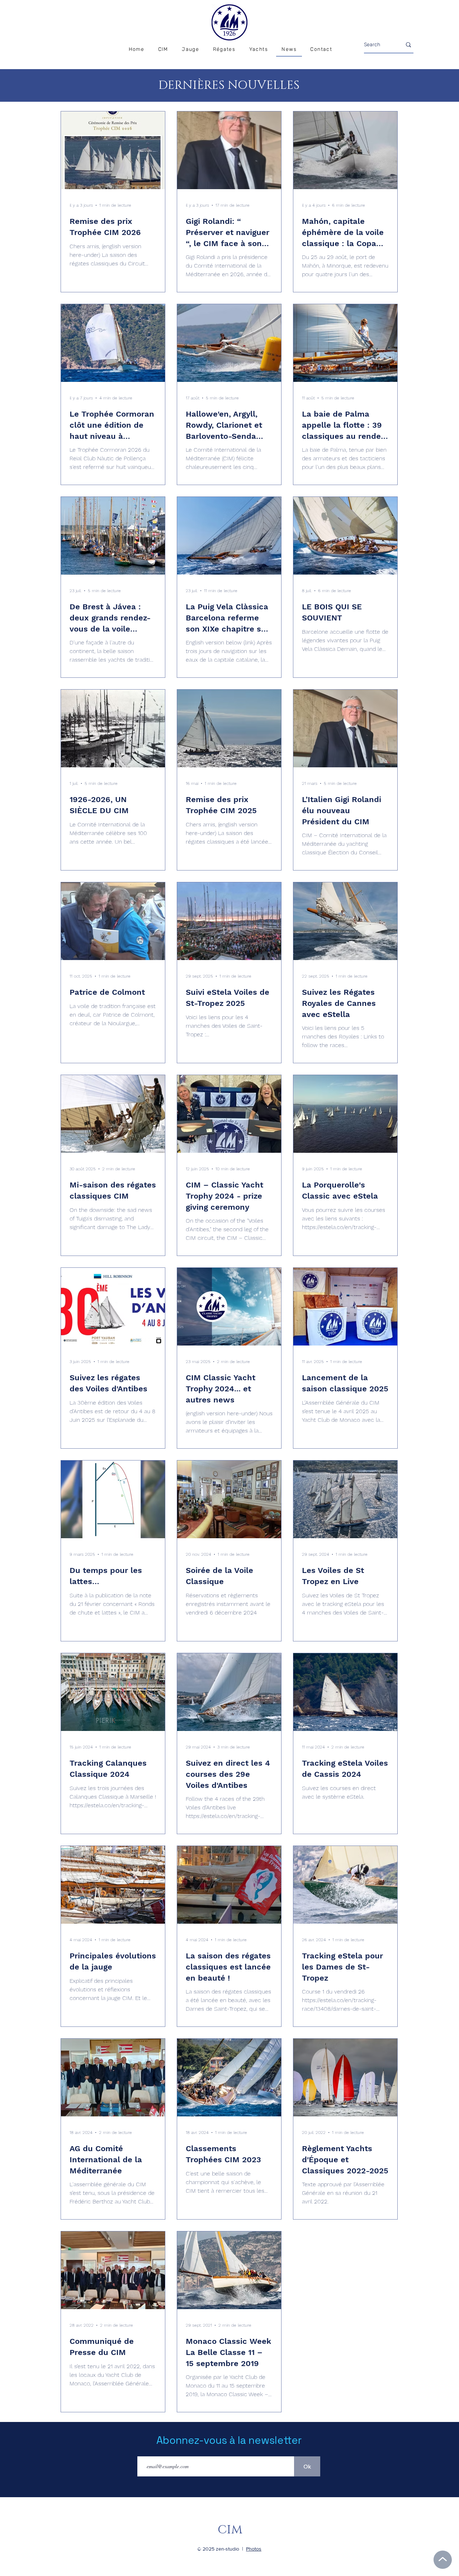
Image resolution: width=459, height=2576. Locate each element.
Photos (254, 2549)
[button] (224, 50)
